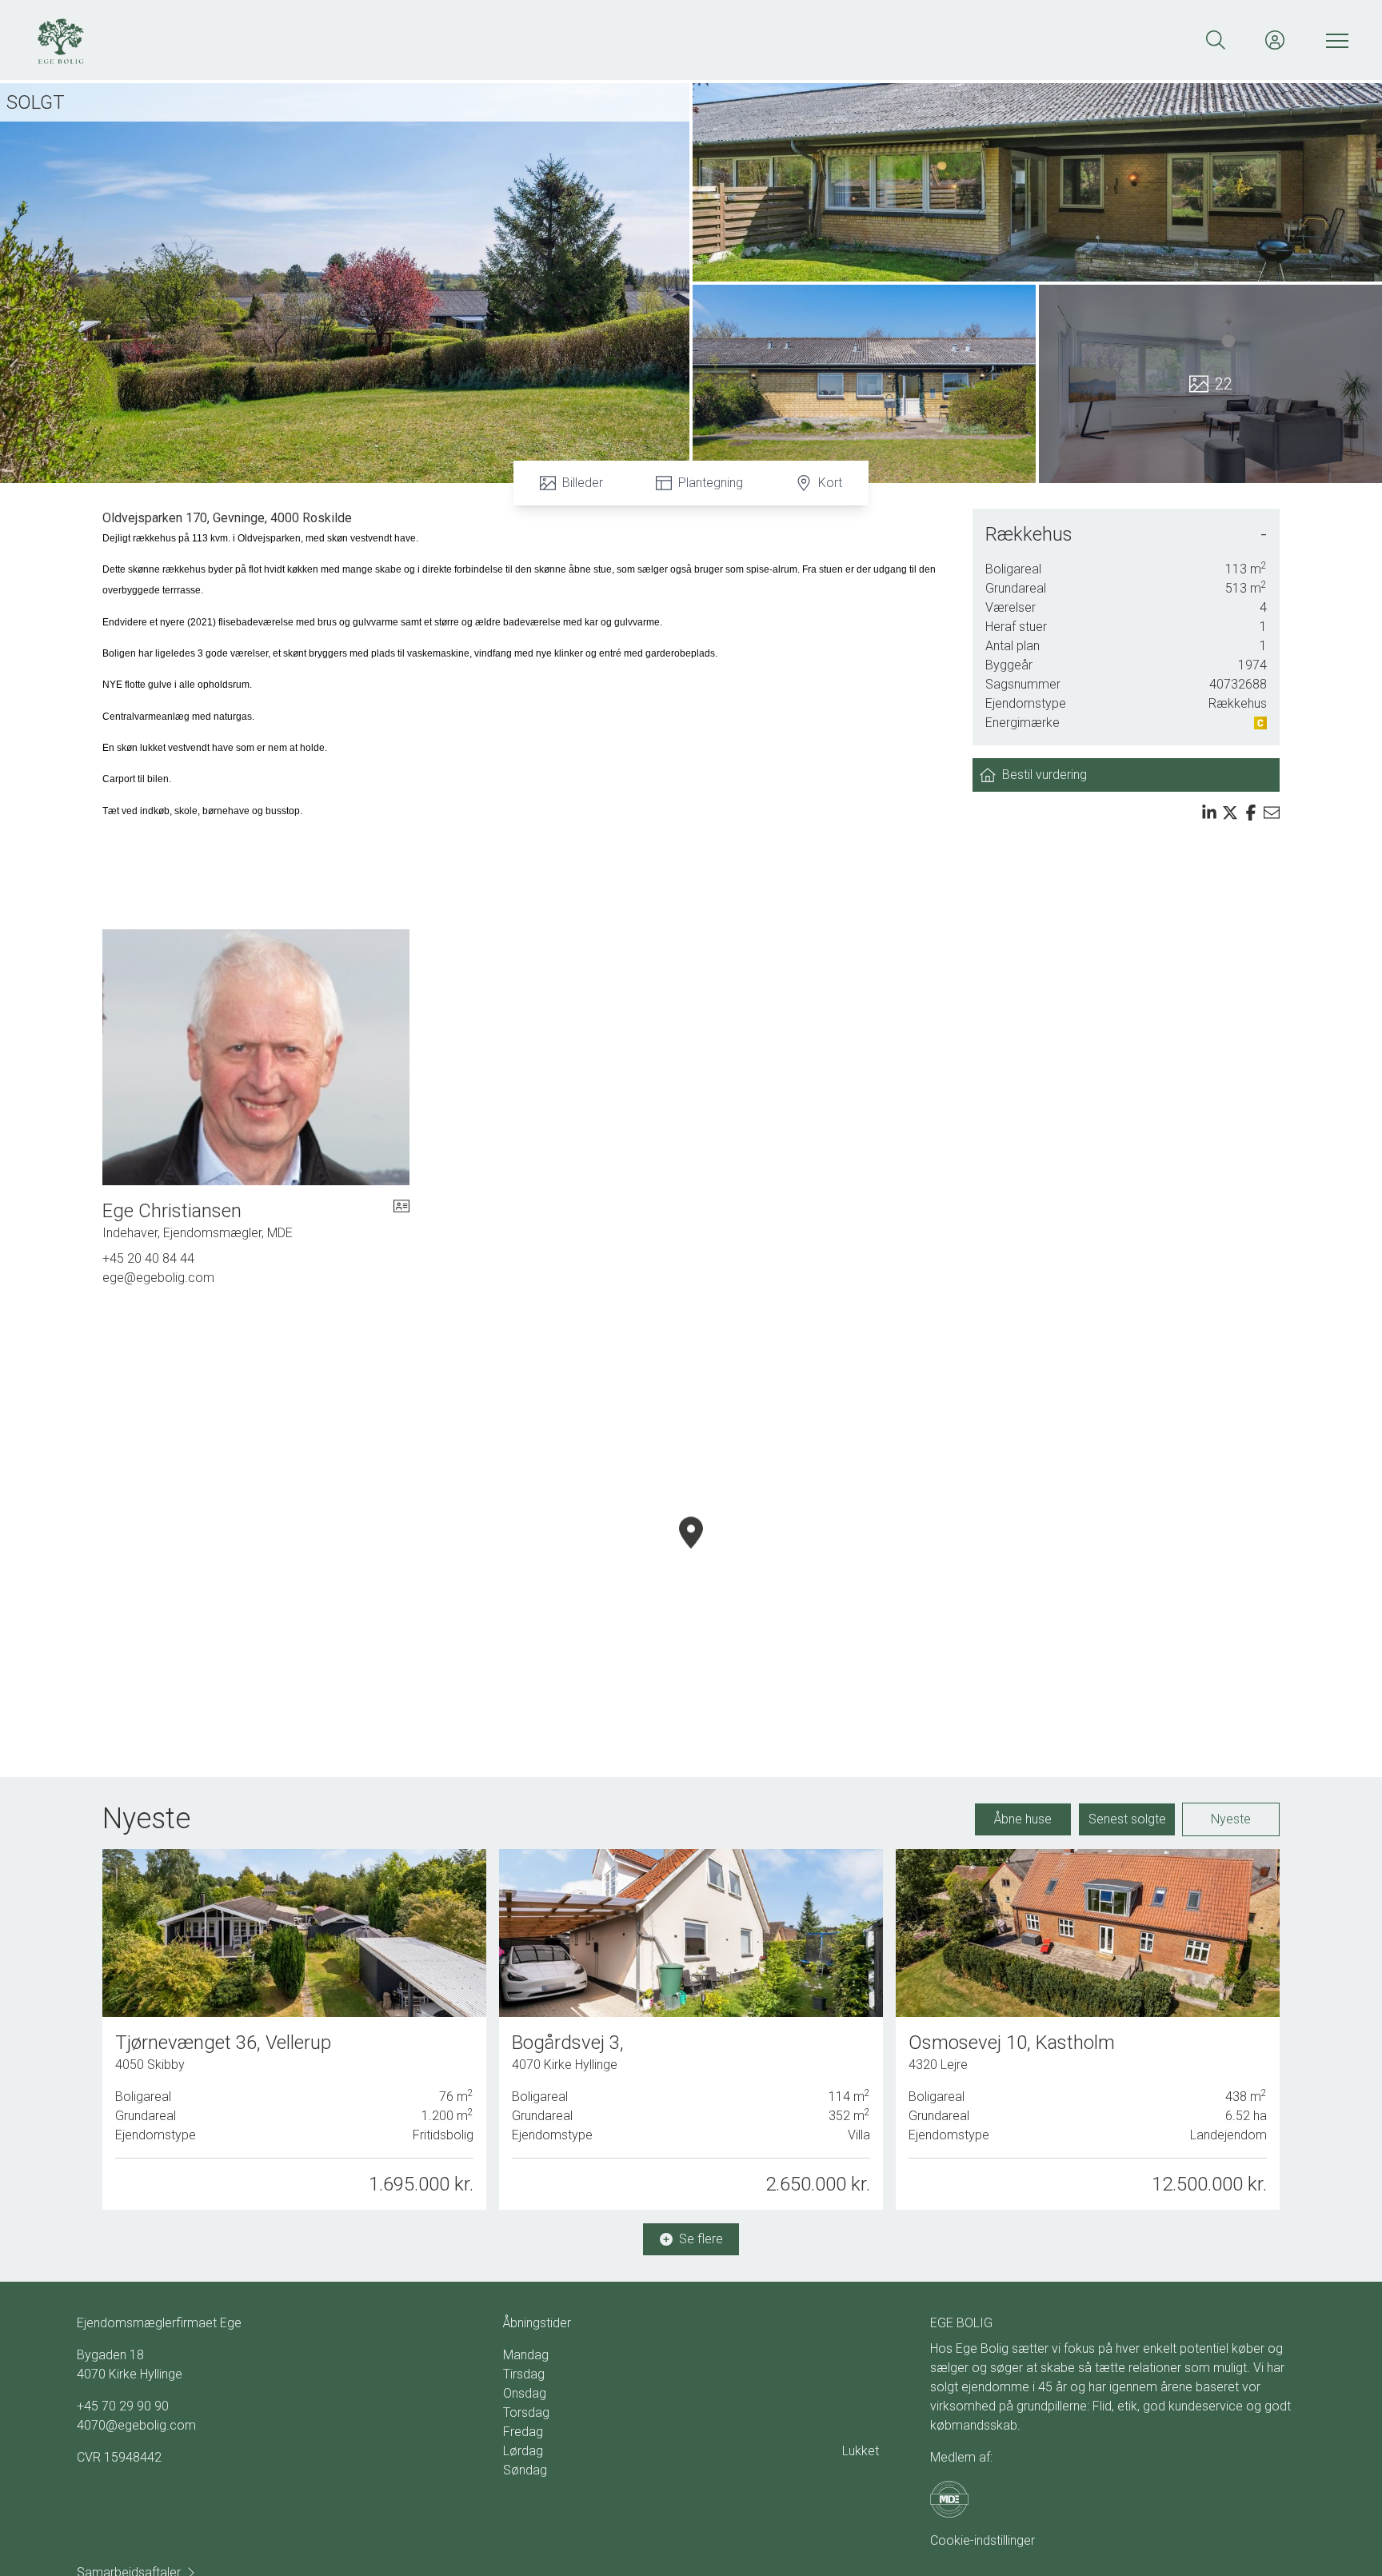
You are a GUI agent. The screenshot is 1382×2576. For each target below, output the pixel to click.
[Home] (361, 40)
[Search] (1216, 40)
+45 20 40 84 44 (148, 1258)
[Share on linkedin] (1209, 813)
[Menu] (1334, 40)
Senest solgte (1127, 1819)
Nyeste (1231, 1819)
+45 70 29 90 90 (123, 2406)
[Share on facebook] (1251, 813)
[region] (691, 1552)
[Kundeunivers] (1275, 40)
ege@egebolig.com (158, 1278)
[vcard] (401, 1220)
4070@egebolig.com (136, 2425)
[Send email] (1272, 813)
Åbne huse (1023, 1819)
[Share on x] (1230, 813)
